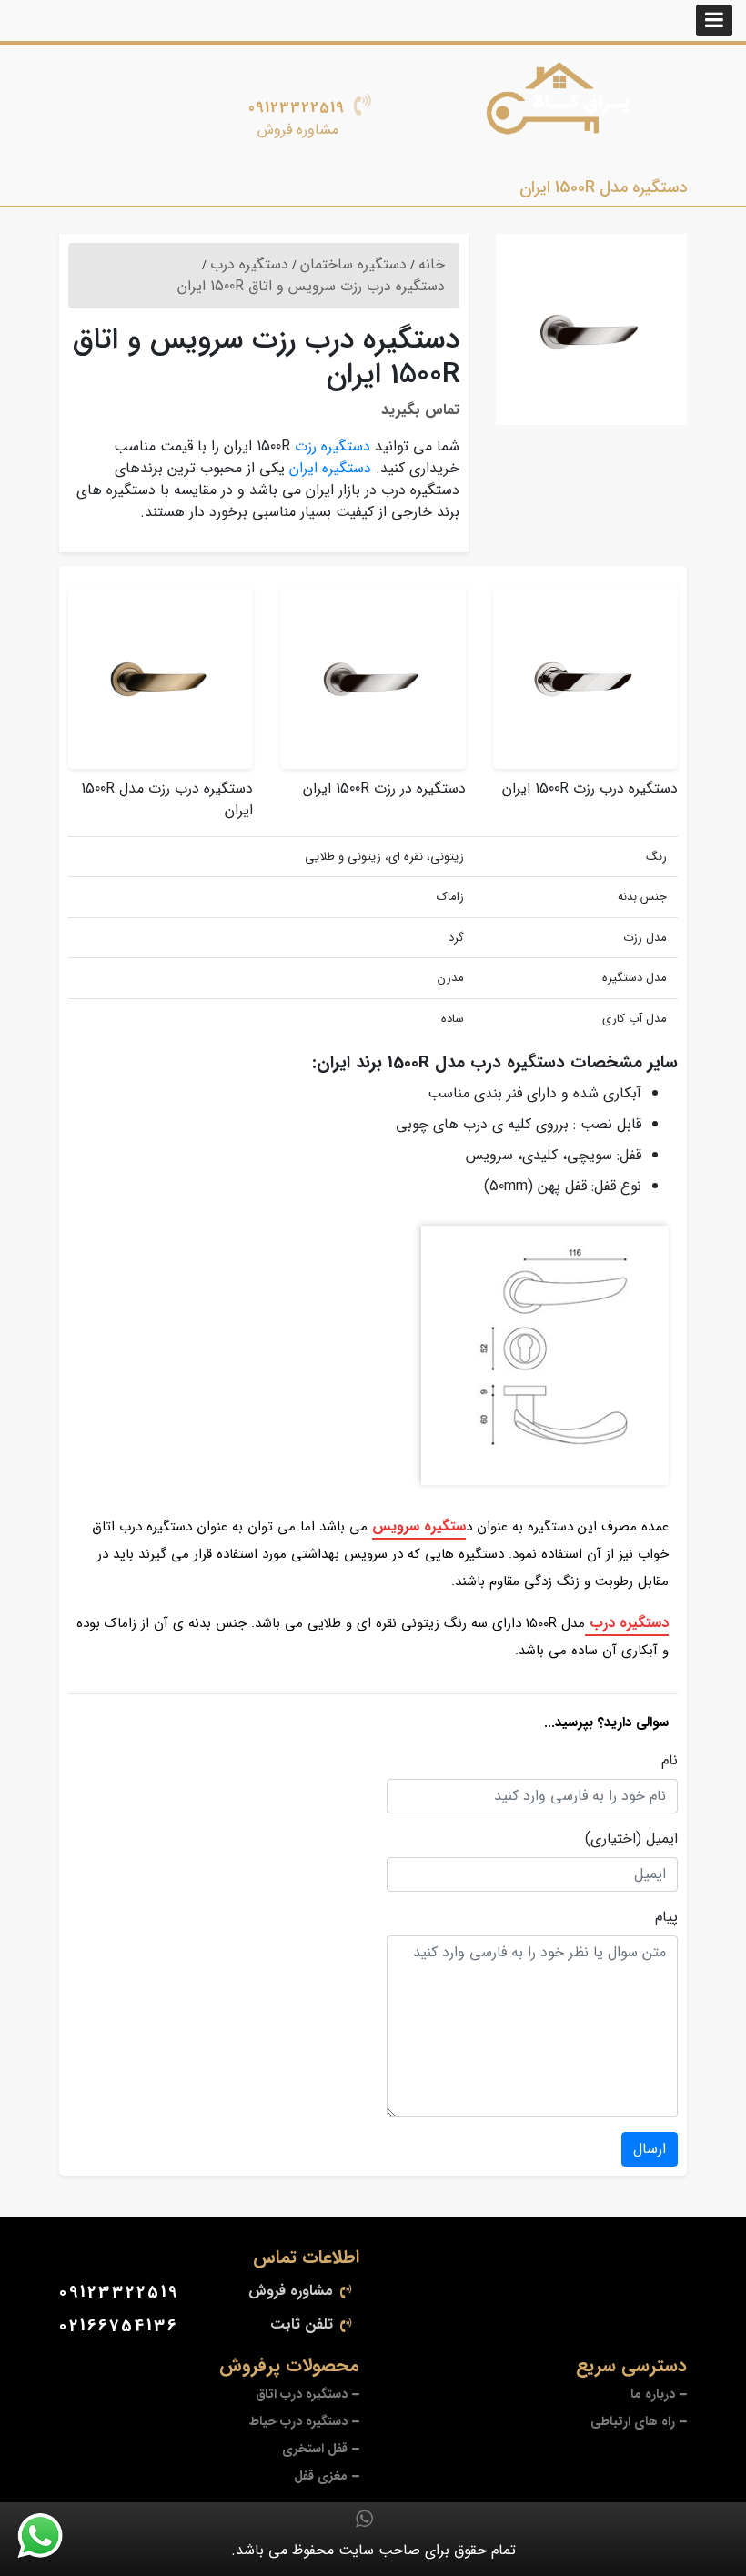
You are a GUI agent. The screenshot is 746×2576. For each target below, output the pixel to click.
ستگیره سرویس (419, 1526)
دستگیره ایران (330, 468)
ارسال (650, 2149)
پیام (666, 1917)
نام (670, 1761)
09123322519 (297, 108)
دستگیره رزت (333, 446)
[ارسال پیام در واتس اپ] (51, 2536)
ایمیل (662, 1839)
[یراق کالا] (564, 106)
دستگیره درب (627, 1623)
